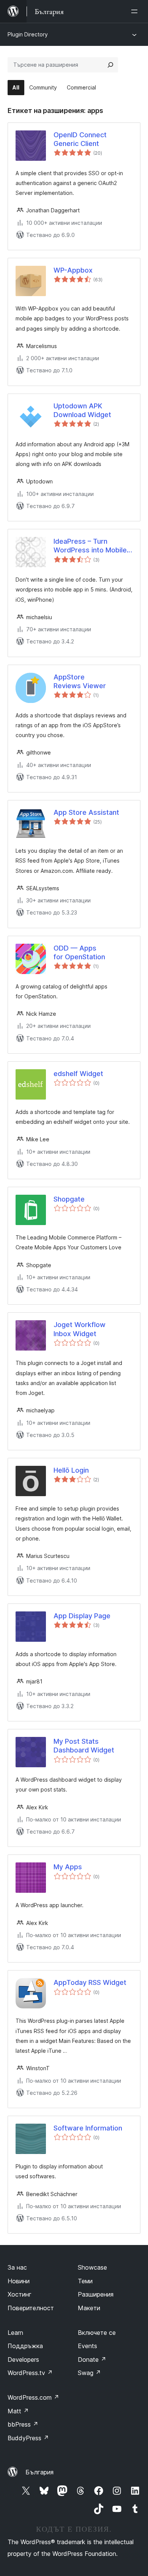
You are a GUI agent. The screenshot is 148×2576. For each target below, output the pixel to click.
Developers (23, 2360)
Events (87, 2346)
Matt (18, 2411)
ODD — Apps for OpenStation (79, 952)
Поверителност (31, 2308)
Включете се (97, 2333)
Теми (85, 2281)
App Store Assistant (86, 812)
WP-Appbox (73, 270)
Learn (15, 2333)
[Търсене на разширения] (110, 65)
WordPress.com (33, 2397)
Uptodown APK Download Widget (82, 410)
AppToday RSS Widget (90, 1982)
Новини (19, 2281)
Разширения (96, 2294)
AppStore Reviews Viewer (80, 681)
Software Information (88, 2128)
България (39, 2472)
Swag (89, 2373)
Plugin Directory (28, 34)
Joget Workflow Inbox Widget (80, 1329)
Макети (89, 2308)
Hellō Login (71, 1470)
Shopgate (69, 1199)
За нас (17, 2267)
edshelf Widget (78, 1074)
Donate (92, 2360)
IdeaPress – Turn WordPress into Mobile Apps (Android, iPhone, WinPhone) (91, 546)
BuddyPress (28, 2438)
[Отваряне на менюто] (136, 11)
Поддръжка (25, 2346)
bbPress (23, 2424)
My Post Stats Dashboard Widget (84, 1746)
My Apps (68, 1867)
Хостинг (20, 2294)
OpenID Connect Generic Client (80, 139)
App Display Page (82, 1616)
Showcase (92, 2267)
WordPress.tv (30, 2373)
